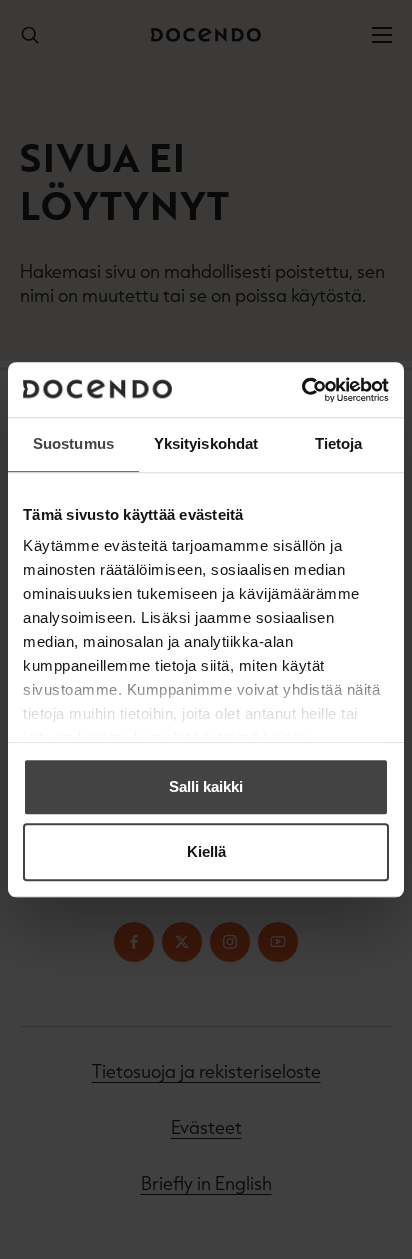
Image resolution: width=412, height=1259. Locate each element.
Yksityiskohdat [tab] (206, 443)
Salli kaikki (206, 786)
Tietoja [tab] (339, 443)
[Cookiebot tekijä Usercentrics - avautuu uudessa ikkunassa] (301, 390)
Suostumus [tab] (73, 443)
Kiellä (206, 851)
